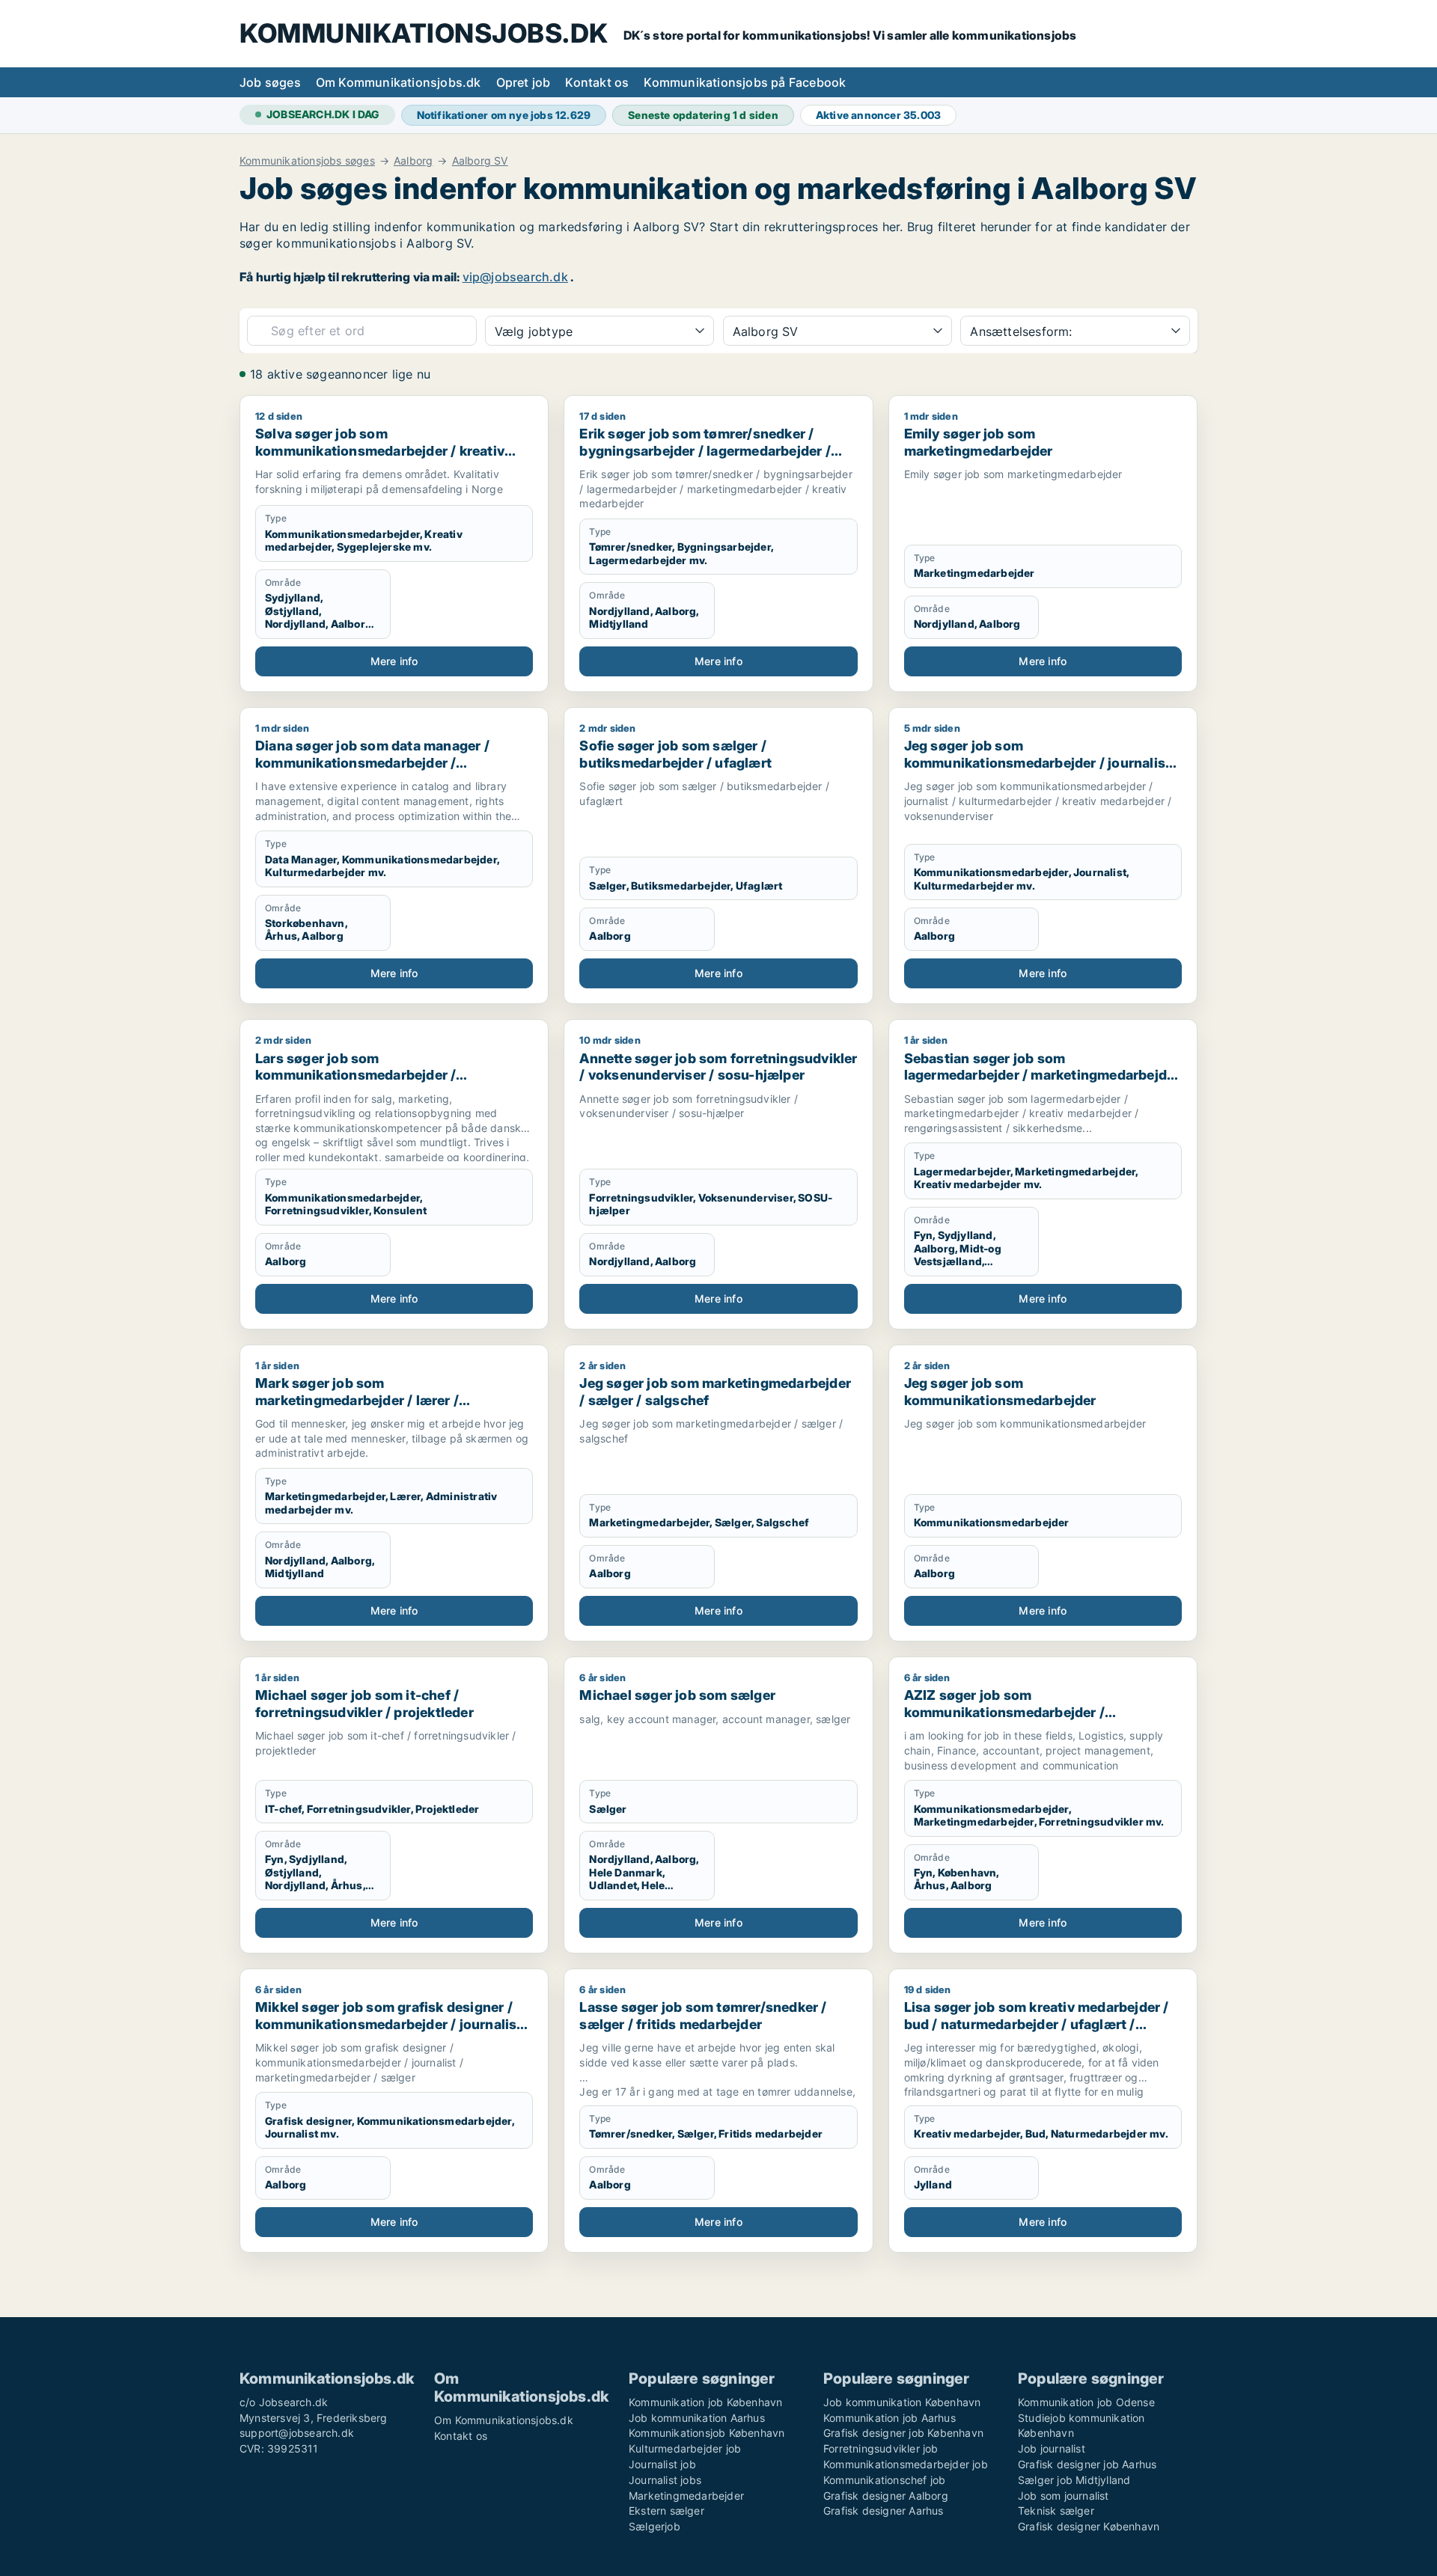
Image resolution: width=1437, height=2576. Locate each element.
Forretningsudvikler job (881, 2448)
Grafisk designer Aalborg (886, 2496)
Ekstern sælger (666, 2511)
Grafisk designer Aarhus (884, 2511)
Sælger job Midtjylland (1074, 2480)
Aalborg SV (480, 161)
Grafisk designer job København (903, 2433)
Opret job (524, 82)
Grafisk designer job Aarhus (1087, 2464)
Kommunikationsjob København (707, 2433)
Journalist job (662, 2464)
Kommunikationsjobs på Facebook (745, 82)
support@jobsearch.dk (297, 2433)
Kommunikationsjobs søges (307, 161)
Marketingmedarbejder (686, 2496)
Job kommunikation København (902, 2402)
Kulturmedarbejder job (685, 2448)
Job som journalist (1064, 2496)
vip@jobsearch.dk (515, 277)
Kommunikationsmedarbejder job (906, 2464)
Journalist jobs (665, 2480)
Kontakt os (597, 82)
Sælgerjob (655, 2526)
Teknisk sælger (1056, 2511)
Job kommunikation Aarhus (697, 2418)
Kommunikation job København (705, 2402)
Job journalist (1052, 2448)
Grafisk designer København (1089, 2526)
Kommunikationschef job (884, 2480)
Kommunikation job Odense (1086, 2402)
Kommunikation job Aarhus (890, 2418)
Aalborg (413, 161)
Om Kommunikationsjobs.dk (399, 82)
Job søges (270, 82)
